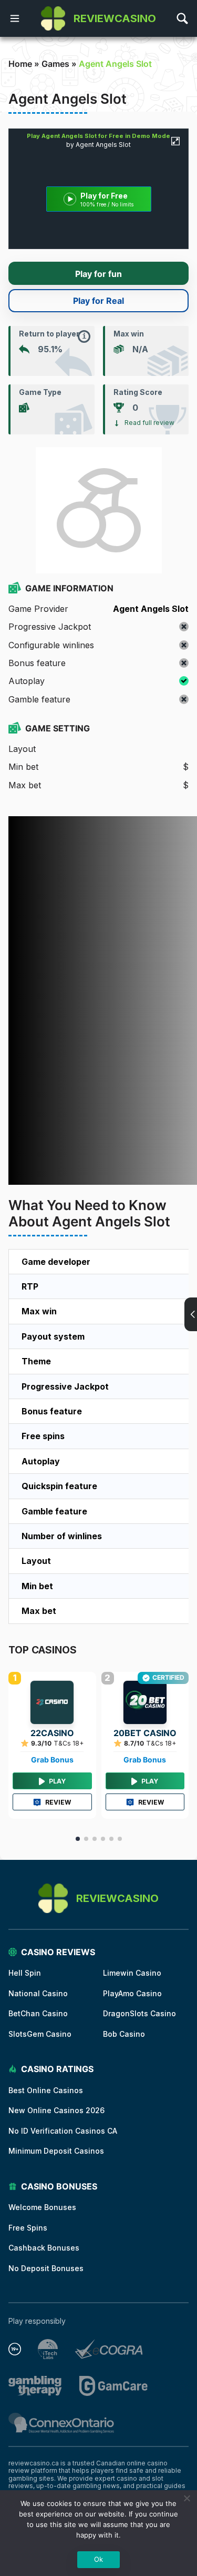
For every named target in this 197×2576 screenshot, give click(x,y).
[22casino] (52, 1702)
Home (20, 64)
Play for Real (98, 301)
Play (57, 1781)
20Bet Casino (145, 1733)
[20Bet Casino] (145, 1702)
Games (55, 64)
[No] (186, 2498)
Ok (98, 2559)
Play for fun (98, 274)
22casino (52, 1733)
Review (58, 1802)
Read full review (149, 423)
